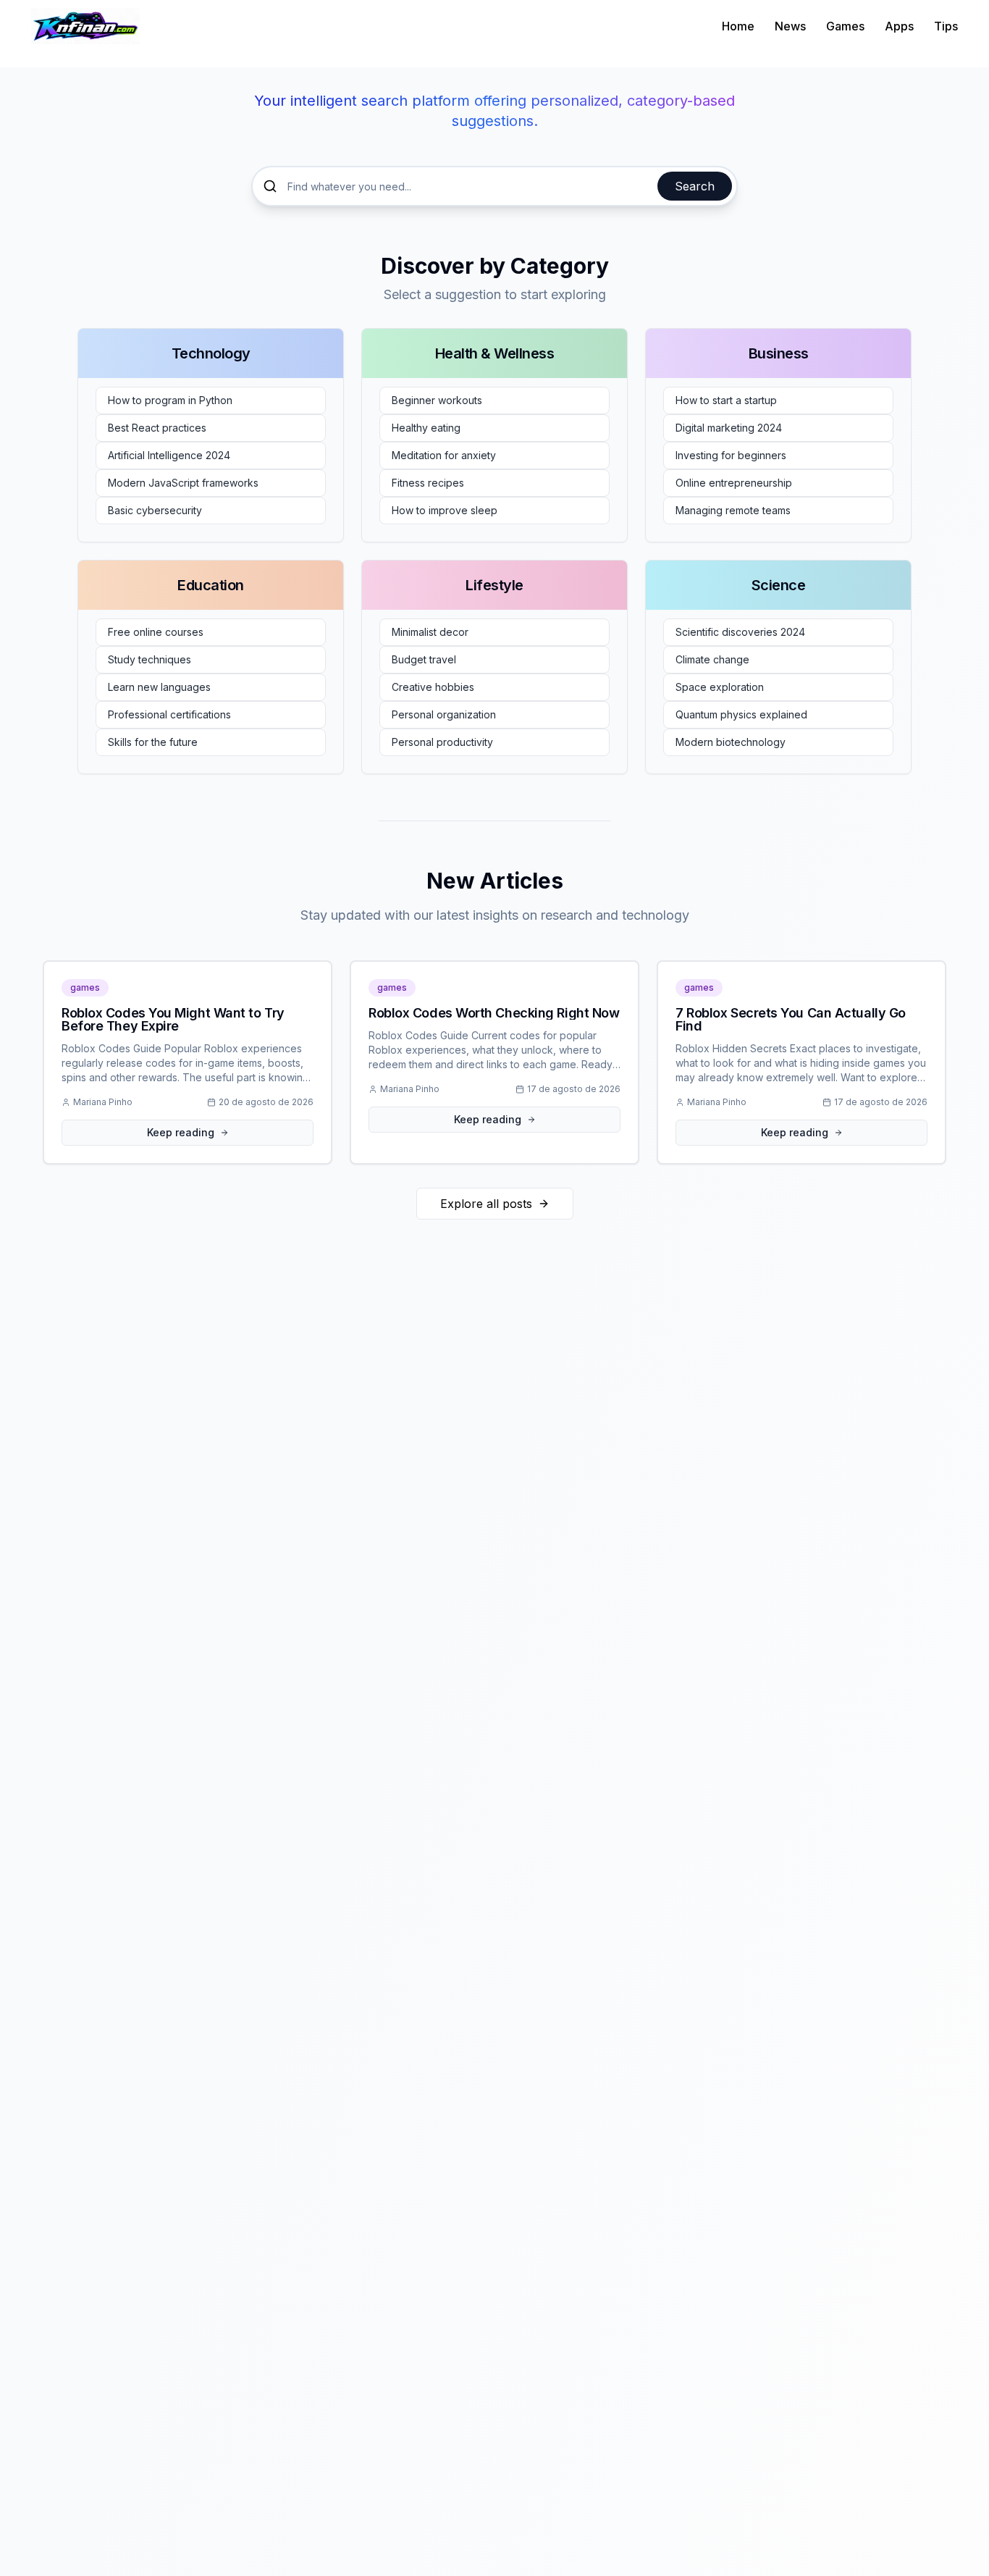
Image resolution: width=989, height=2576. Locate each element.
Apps (899, 26)
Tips (946, 26)
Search (695, 186)
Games (845, 26)
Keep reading (181, 1132)
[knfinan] (85, 26)
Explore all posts (486, 1204)
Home (738, 26)
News (790, 26)
